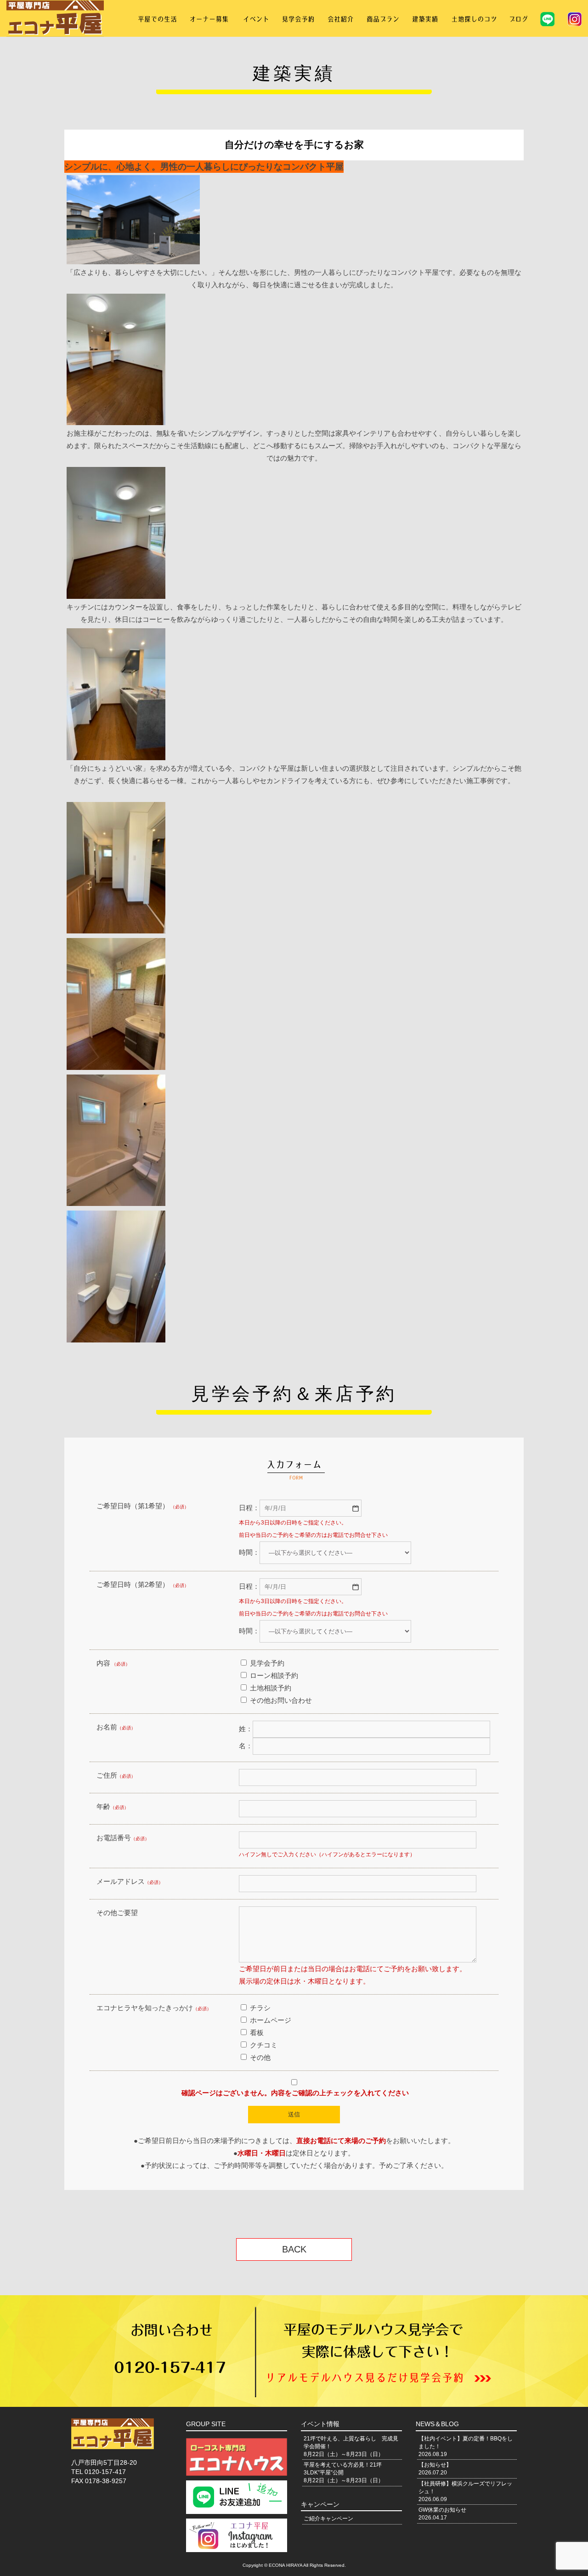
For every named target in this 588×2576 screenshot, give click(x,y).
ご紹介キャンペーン (328, 2519)
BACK (294, 2249)
